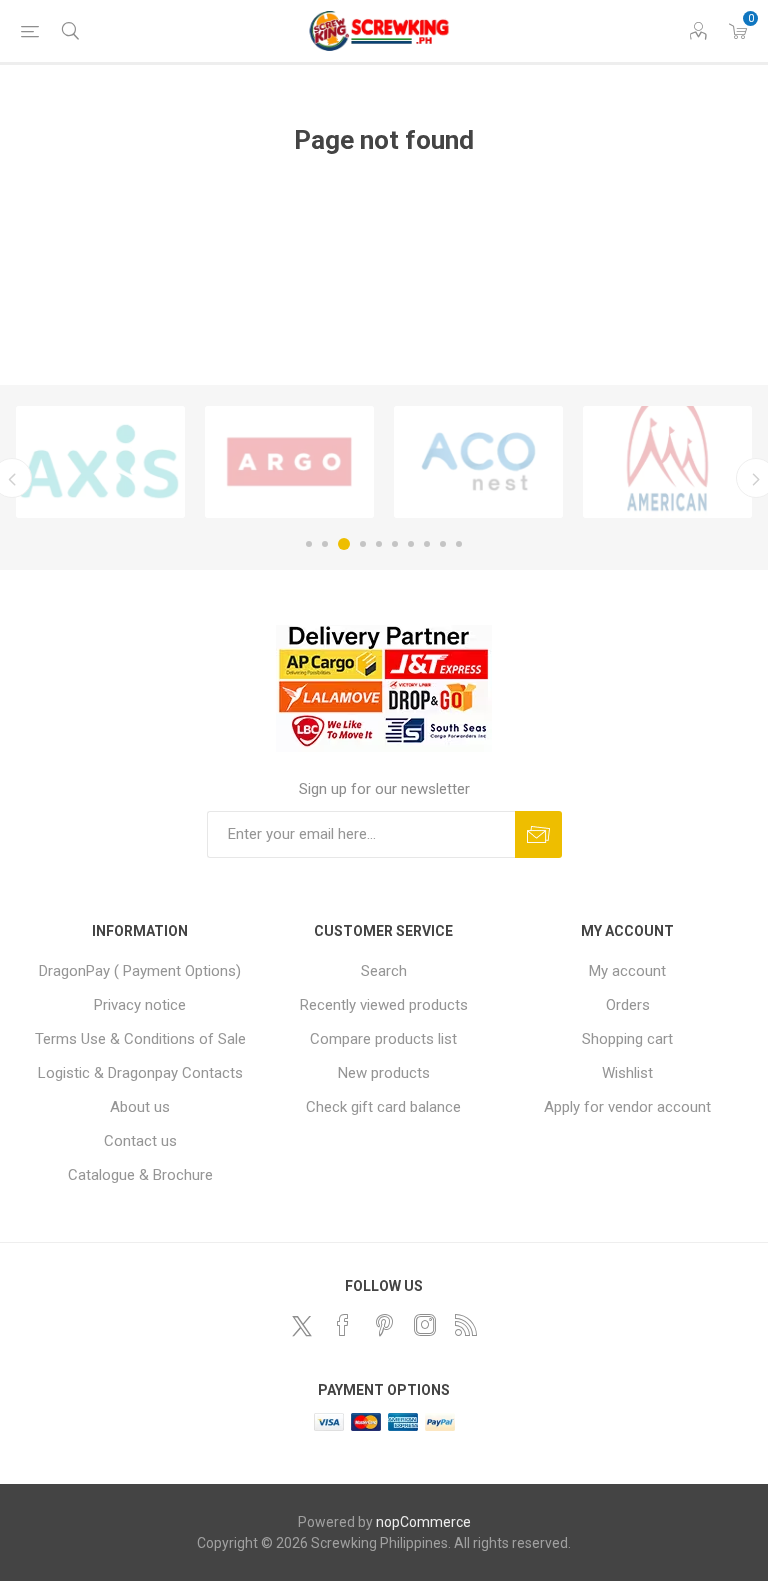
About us (140, 1107)
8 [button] (427, 544)
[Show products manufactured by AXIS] (100, 462)
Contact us (140, 1141)
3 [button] (344, 544)
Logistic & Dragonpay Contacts (140, 1073)
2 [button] (325, 544)
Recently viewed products (384, 1005)
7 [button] (411, 544)
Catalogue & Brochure (140, 1175)
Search (384, 971)
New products (384, 1073)
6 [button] (395, 544)
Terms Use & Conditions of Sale (140, 1039)
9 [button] (443, 544)
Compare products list (383, 1039)
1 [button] (309, 544)
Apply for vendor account (627, 1107)
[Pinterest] (384, 1325)
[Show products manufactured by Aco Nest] (478, 462)
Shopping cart (627, 1039)
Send (538, 834)
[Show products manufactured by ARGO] (289, 462)
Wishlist (627, 1073)
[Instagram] (425, 1325)
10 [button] (459, 544)
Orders (628, 1005)
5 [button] (379, 544)
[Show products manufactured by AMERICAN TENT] (667, 462)
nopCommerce (423, 1522)
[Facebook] (343, 1325)
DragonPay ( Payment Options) (140, 971)
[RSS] (466, 1325)
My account (627, 971)
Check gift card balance (383, 1107)
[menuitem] (140, 971)
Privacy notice (140, 1005)
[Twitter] (302, 1326)
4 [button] (363, 544)
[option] (100, 462)
